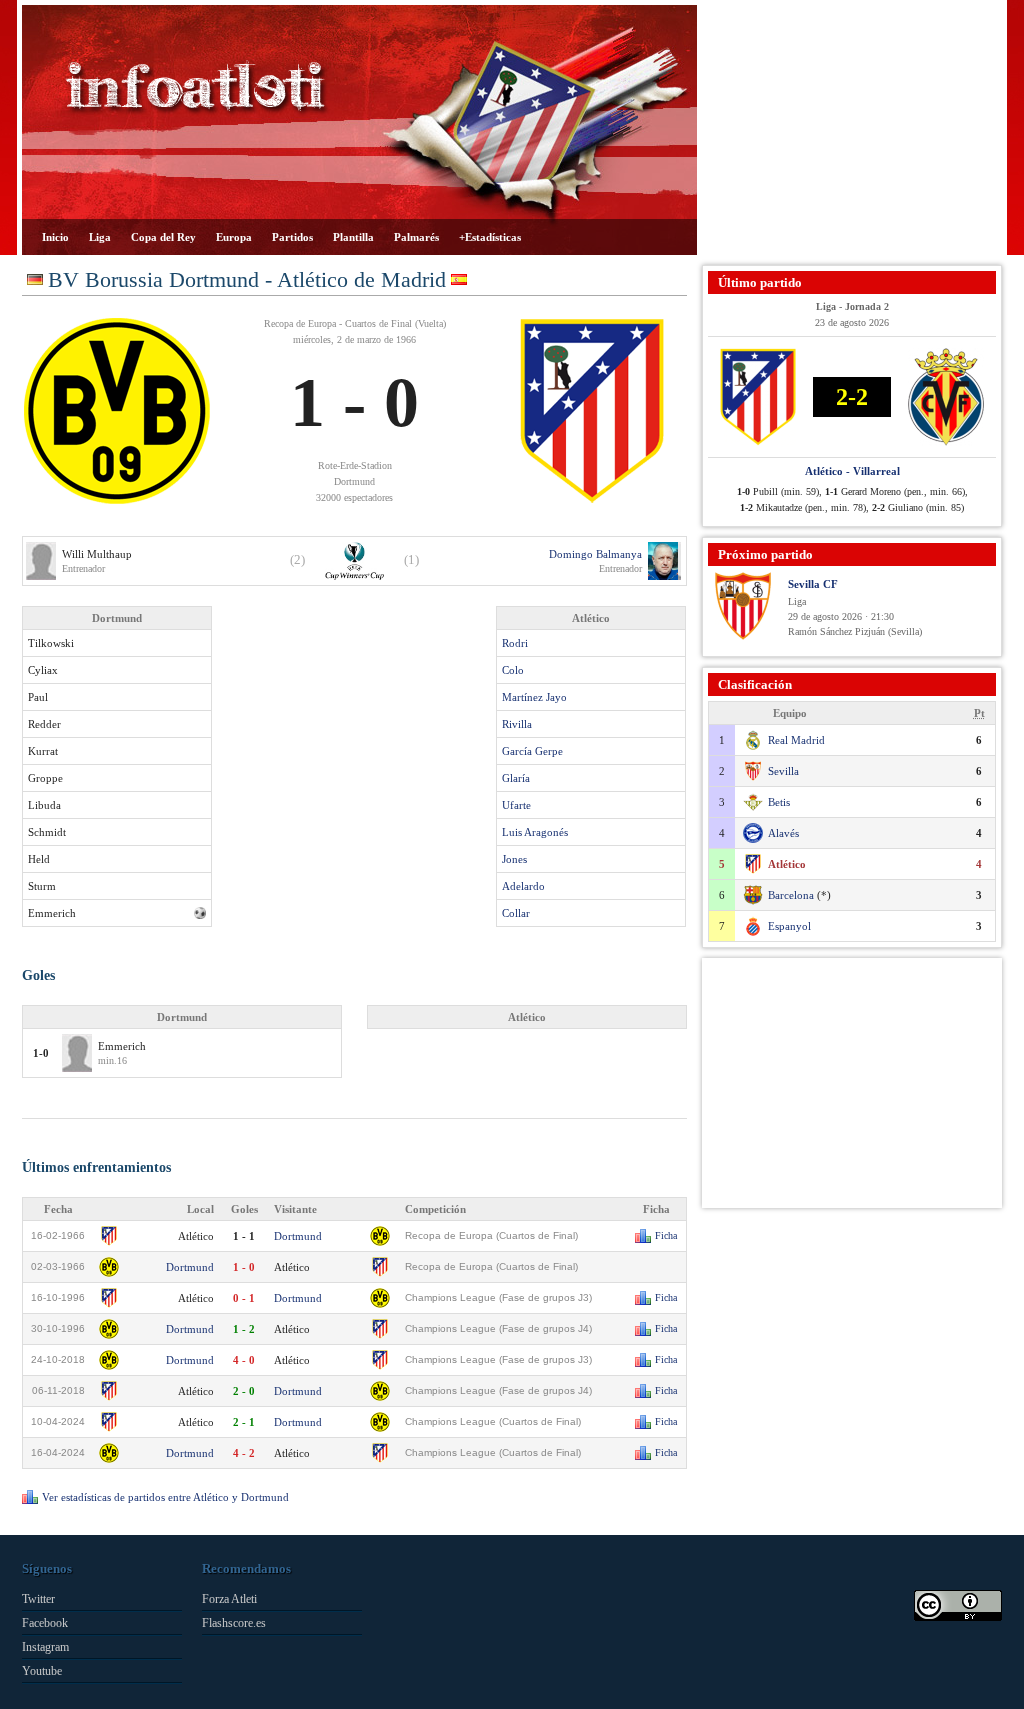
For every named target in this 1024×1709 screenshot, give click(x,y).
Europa (234, 237)
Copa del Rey (163, 237)
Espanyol (789, 926)
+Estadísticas (490, 237)
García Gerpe (532, 751)
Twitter (38, 1599)
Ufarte (516, 805)
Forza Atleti (229, 1599)
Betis (779, 802)
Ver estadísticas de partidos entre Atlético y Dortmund (165, 1497)
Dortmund (298, 1236)
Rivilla (517, 724)
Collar (516, 913)
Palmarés (416, 237)
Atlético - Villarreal (852, 471)
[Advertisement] (852, 130)
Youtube (42, 1671)
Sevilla (783, 771)
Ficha (666, 1235)
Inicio (55, 237)
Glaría (516, 778)
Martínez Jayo (534, 697)
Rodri (515, 643)
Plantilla (353, 237)
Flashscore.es (234, 1623)
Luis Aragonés (535, 832)
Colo (513, 670)
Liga (100, 237)
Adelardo (523, 886)
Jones (514, 859)
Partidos (292, 237)
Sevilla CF (813, 584)
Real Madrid (796, 740)
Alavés (783, 833)
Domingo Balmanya (595, 554)
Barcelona (791, 895)
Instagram (45, 1647)
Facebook (45, 1623)
